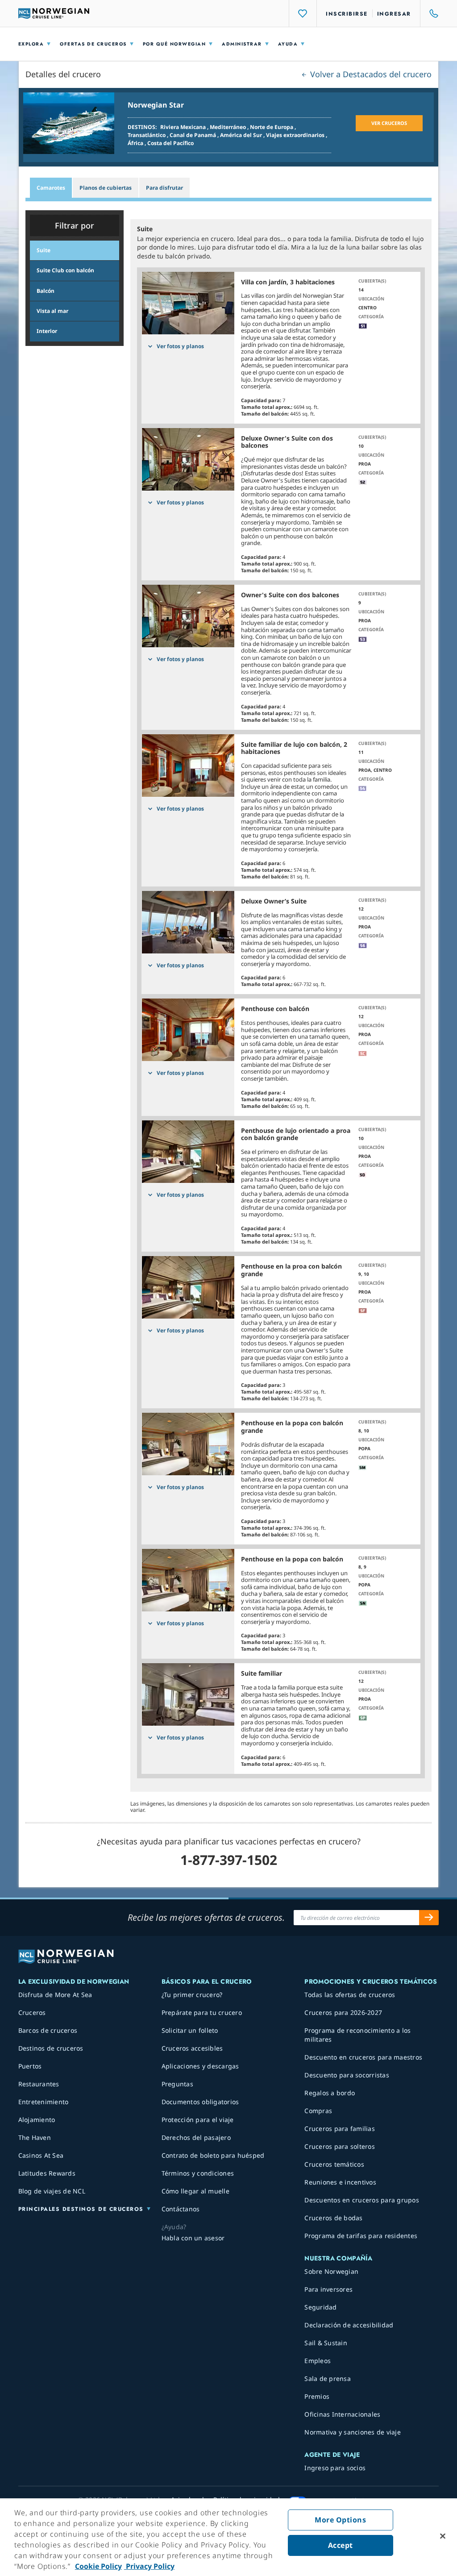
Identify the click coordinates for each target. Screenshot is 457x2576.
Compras (318, 2111)
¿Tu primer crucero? (192, 1995)
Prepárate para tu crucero (202, 2012)
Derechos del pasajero (196, 2137)
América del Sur (242, 135)
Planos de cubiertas (106, 188)
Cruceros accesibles (192, 2048)
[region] (228, 2537)
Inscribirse (347, 14)
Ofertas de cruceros (93, 44)
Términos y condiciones (198, 2173)
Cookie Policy (98, 2566)
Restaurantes (39, 2084)
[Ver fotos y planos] (188, 303)
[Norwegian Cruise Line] (54, 13)
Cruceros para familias (340, 2129)
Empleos (318, 2361)
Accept (341, 2545)
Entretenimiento (44, 2102)
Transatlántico (147, 135)
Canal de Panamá (193, 135)
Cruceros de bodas (333, 2218)
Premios (317, 2396)
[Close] (443, 2536)
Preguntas (177, 2084)
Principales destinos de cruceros (81, 2209)
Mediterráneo (228, 127)
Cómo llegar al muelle (195, 2191)
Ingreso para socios (335, 2468)
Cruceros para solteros (340, 2146)
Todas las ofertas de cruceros (350, 1995)
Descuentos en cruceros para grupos (362, 2200)
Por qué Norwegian (174, 44)
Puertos (30, 2066)
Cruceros (32, 2012)
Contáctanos (181, 2209)
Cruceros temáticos (334, 2164)
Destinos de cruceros (51, 2048)
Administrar (242, 44)
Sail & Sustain (326, 2343)
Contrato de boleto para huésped (213, 2155)
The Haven (35, 2137)
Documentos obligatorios (200, 2102)
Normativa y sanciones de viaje (353, 2432)
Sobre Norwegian (331, 2271)
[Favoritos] (303, 13)
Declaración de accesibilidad (349, 2325)
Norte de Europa (272, 127)
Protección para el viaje (198, 2120)
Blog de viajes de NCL (52, 2191)
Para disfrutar (164, 188)
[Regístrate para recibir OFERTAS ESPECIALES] (429, 1918)
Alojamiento (37, 2120)
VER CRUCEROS (389, 123)
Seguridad (320, 2307)
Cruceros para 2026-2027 (343, 2012)
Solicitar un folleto (190, 2030)
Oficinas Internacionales (342, 2414)
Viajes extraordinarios (296, 135)
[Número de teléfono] (430, 13)
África (136, 143)
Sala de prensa (328, 2378)
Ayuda (288, 44)
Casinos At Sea (41, 2155)
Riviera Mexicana (184, 127)
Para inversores (328, 2289)
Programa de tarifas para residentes (361, 2236)
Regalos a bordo (330, 2093)
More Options (340, 2520)
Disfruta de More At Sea (55, 1995)
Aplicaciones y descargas (200, 2066)
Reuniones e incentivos (340, 2182)
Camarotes (51, 188)
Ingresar (394, 14)
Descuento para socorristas (347, 2075)
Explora (31, 44)
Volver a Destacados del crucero (370, 74)
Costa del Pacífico (170, 143)
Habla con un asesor (193, 2238)
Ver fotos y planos (180, 346)
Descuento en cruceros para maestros (363, 2057)
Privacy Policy (149, 2566)
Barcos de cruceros (48, 2030)
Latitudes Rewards (47, 2173)
